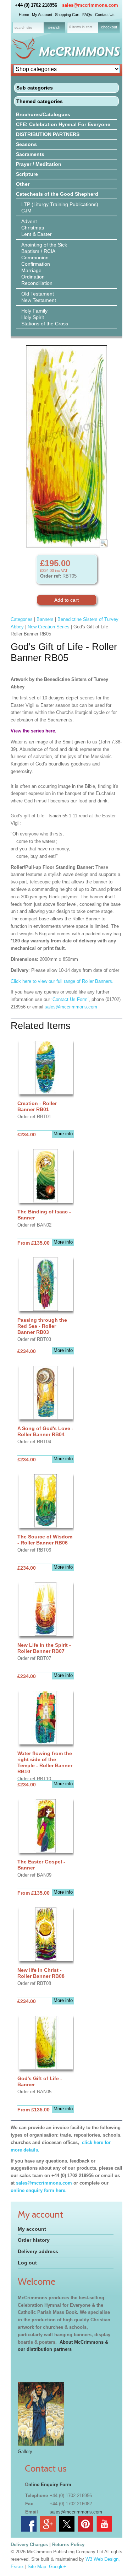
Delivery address (38, 2251)
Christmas (33, 228)
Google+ (58, 2567)
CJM (26, 211)
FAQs (87, 15)
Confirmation (36, 264)
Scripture (27, 174)
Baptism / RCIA (38, 251)
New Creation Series (49, 627)
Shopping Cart (67, 15)
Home (24, 15)
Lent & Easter (37, 234)
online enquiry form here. (39, 2190)
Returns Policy (68, 2545)
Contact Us (105, 15)
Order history (34, 2240)
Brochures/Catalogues (43, 114)
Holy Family (34, 311)
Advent (29, 221)
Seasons (26, 144)
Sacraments (30, 154)
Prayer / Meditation (39, 164)
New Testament (39, 300)
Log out (27, 2263)
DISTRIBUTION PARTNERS (48, 134)
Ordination (33, 277)
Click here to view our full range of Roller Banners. (62, 981)
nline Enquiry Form (50, 2485)
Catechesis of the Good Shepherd (57, 194)
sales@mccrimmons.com (90, 5)
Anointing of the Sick (44, 245)
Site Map (37, 2567)
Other (23, 184)
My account (32, 2229)
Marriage (31, 270)
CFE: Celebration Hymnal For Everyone (63, 124)
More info (63, 1134)
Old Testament (38, 294)
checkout (109, 27)
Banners (45, 619)
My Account (42, 15)
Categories (22, 619)
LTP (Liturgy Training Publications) (60, 204)
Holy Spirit (33, 317)
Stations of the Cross (45, 324)
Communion (35, 258)
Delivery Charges (29, 2545)
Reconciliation (37, 283)
